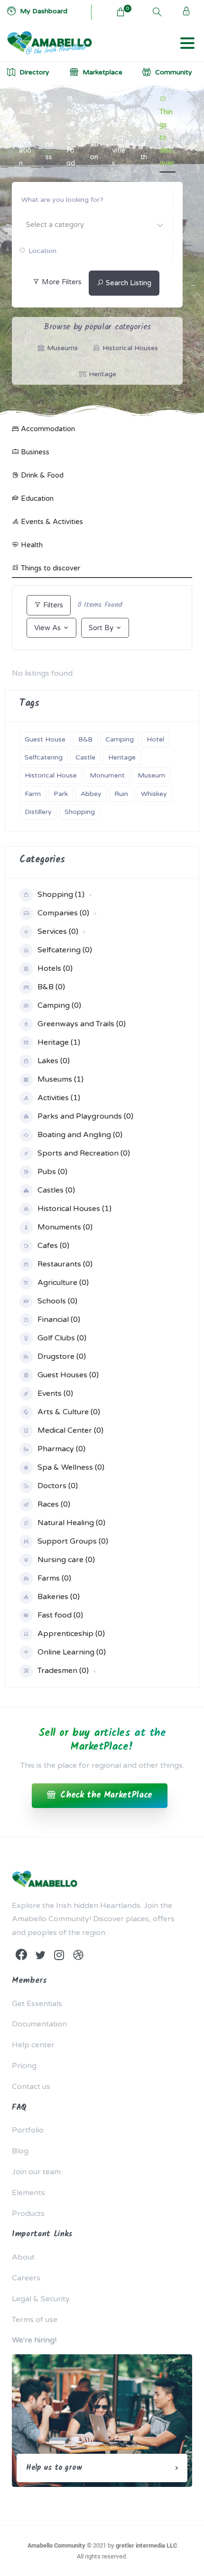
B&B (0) (51, 987)
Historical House (51, 775)
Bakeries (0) (59, 1597)
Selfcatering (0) (65, 950)
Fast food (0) (60, 1615)
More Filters (61, 282)
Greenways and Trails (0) (82, 1024)
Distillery (38, 812)
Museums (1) (60, 1079)
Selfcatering (44, 757)
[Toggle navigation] (187, 43)
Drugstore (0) (62, 1356)
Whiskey (154, 794)
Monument (107, 775)
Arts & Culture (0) (69, 1412)
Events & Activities (120, 137)
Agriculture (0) (63, 1283)
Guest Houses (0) (68, 1375)
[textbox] (92, 224)
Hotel (155, 739)
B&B (85, 739)
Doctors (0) (58, 1486)
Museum (151, 775)
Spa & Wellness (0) (71, 1467)
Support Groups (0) (73, 1541)
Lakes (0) (54, 1061)
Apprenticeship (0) (71, 1634)
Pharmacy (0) (61, 1449)
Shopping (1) (61, 895)
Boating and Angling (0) (80, 1135)
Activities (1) (59, 1098)
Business (50, 138)
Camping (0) (59, 1005)
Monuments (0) (65, 1227)
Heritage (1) (59, 1042)
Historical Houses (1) (74, 1209)
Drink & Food (71, 137)
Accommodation (26, 137)
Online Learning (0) (72, 1652)
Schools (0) (57, 1301)
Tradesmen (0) (63, 1671)
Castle (85, 757)
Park (61, 794)
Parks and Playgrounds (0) (85, 1116)
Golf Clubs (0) (62, 1338)
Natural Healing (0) (71, 1523)
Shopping (80, 812)
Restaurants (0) (65, 1264)
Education (95, 138)
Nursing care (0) (66, 1560)
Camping (120, 739)
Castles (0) (56, 1190)
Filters (52, 605)
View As (47, 628)
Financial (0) (59, 1320)
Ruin (121, 794)
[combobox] (92, 225)
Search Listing (128, 283)
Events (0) (55, 1393)
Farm (33, 794)
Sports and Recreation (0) (84, 1153)
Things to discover (167, 137)
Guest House (45, 739)
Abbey (91, 794)
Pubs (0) (52, 1172)
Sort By (101, 628)
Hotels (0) (55, 968)
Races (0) (54, 1504)
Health (144, 138)
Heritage (122, 757)
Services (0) (58, 931)
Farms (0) (54, 1578)
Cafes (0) (53, 1246)
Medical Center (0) (70, 1430)
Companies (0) (63, 913)
